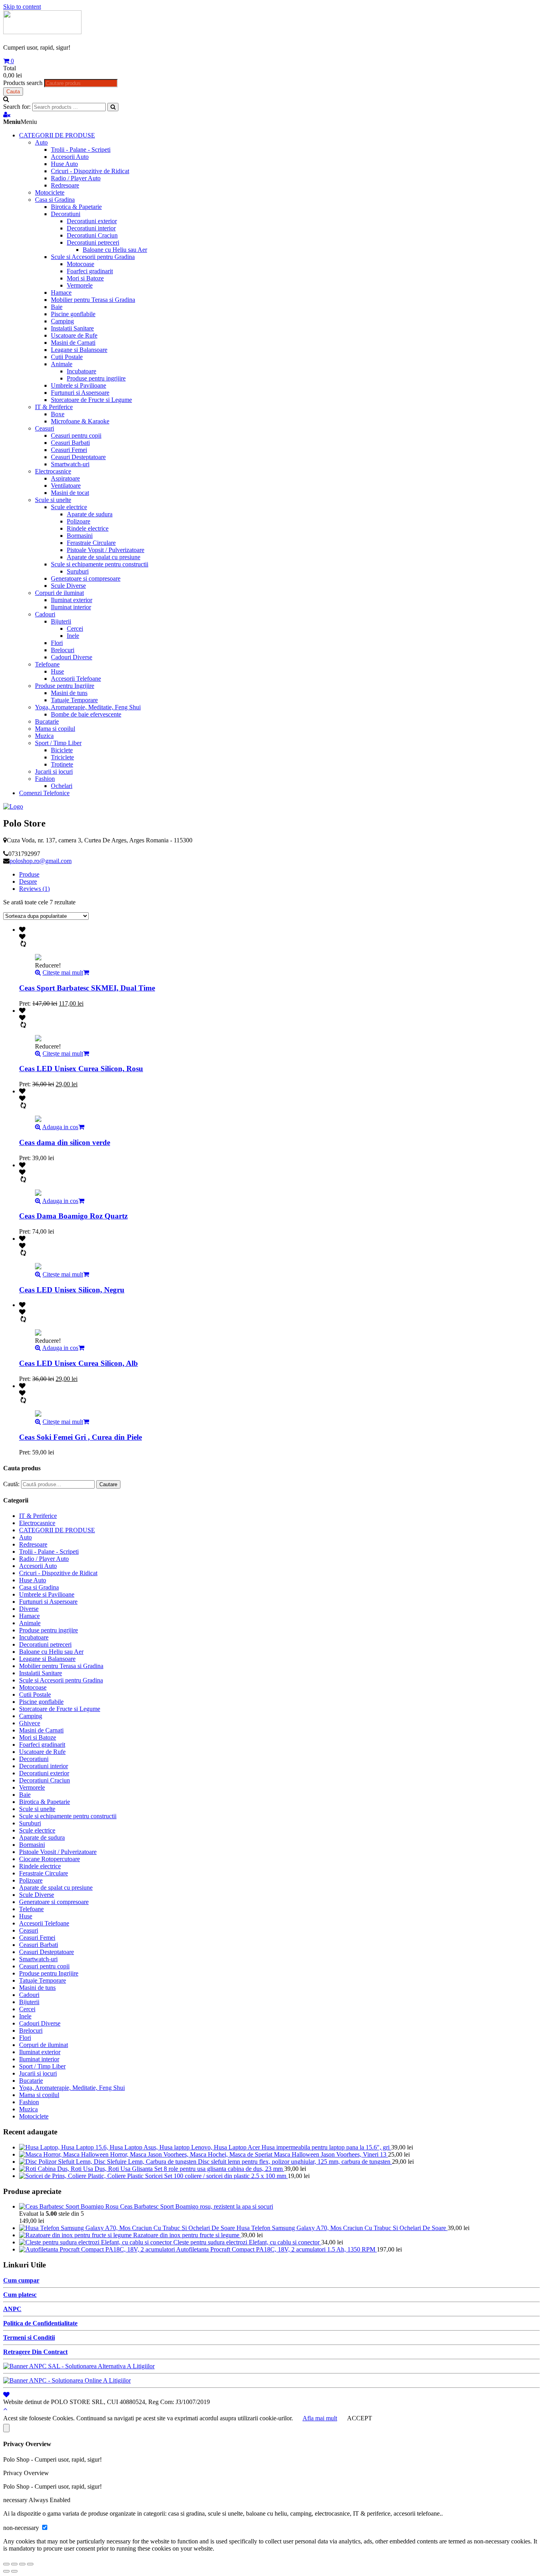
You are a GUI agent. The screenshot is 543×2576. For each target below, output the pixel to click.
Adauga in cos (60, 1127)
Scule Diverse (68, 586)
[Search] (113, 107)
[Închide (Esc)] (6, 2564)
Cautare (108, 1484)
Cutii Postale (67, 357)
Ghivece (30, 1723)
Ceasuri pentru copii (76, 435)
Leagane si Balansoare (79, 350)
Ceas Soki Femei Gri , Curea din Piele (80, 1437)
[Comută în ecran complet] (22, 2564)
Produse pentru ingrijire (96, 378)
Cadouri (45, 614)
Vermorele (80, 285)
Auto (41, 142)
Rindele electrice (88, 528)
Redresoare (65, 185)
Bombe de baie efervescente (86, 714)
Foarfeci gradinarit (90, 271)
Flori (57, 643)
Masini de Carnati (73, 343)
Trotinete (62, 764)
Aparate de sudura (90, 514)
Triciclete (62, 757)
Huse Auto (64, 164)
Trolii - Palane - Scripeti (81, 150)
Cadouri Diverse (72, 657)
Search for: (17, 107)
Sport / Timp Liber (58, 743)
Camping (62, 321)
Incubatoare (81, 371)
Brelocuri (63, 650)
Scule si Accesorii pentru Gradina (93, 257)
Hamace (61, 293)
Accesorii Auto (70, 157)
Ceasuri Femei (69, 450)
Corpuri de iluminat (59, 593)
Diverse (29, 1609)
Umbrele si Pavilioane (79, 385)
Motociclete (50, 192)
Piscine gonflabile (73, 314)
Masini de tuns (69, 693)
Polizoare (79, 521)
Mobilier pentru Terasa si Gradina (93, 300)
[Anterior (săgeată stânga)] (6, 2571)
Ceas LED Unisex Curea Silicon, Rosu (81, 1069)
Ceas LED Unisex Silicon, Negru (72, 1290)
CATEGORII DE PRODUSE (57, 135)
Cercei (75, 629)
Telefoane (47, 664)
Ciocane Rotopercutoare (49, 1859)
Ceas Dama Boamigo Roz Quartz (73, 1216)
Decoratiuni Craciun (92, 235)
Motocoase (80, 264)
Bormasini (80, 536)
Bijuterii (61, 621)
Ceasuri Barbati (70, 443)
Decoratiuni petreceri (93, 242)
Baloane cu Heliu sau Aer (115, 250)
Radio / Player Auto (76, 178)
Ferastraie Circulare (91, 543)
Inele (73, 636)
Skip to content (22, 7)
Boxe (58, 414)
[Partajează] (14, 2564)
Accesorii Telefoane (76, 679)
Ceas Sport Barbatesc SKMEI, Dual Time (87, 988)
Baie (57, 307)
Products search (23, 83)
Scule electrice (69, 507)
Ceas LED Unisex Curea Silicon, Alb (79, 1363)
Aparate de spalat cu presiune (104, 557)
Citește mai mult (63, 972)
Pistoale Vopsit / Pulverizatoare (106, 550)
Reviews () (34, 889)
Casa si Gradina (55, 200)
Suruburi (78, 571)
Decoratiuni (66, 214)
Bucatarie (47, 721)
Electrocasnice (53, 471)
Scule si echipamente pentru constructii (100, 564)
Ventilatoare (66, 486)
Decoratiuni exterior (92, 221)
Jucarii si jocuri (54, 771)
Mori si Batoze (85, 278)
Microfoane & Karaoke (80, 421)
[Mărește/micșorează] (30, 2564)
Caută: (11, 1484)
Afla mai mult (320, 2418)
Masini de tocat (70, 493)
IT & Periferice (54, 407)
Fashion (45, 779)
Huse (57, 671)
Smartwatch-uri (70, 464)
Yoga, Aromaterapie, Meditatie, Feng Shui (88, 707)
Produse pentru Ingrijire (65, 686)
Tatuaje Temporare (74, 700)
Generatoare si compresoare (86, 578)
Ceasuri (45, 428)
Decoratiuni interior (91, 228)
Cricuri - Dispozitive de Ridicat (90, 171)
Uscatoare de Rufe (74, 335)
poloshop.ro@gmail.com (41, 861)
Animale (62, 364)
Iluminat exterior (72, 600)
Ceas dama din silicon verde (65, 1142)
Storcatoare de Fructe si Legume (91, 400)
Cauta (13, 92)
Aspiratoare (65, 478)
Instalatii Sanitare (72, 328)
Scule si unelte (53, 500)
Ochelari (62, 786)
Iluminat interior (71, 607)
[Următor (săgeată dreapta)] (14, 2571)
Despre (28, 882)
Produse (29, 874)
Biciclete (62, 750)
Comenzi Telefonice (44, 793)
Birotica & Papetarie (76, 207)
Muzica (44, 736)
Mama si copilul (55, 729)
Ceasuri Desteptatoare (78, 457)
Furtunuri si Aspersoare (80, 393)
